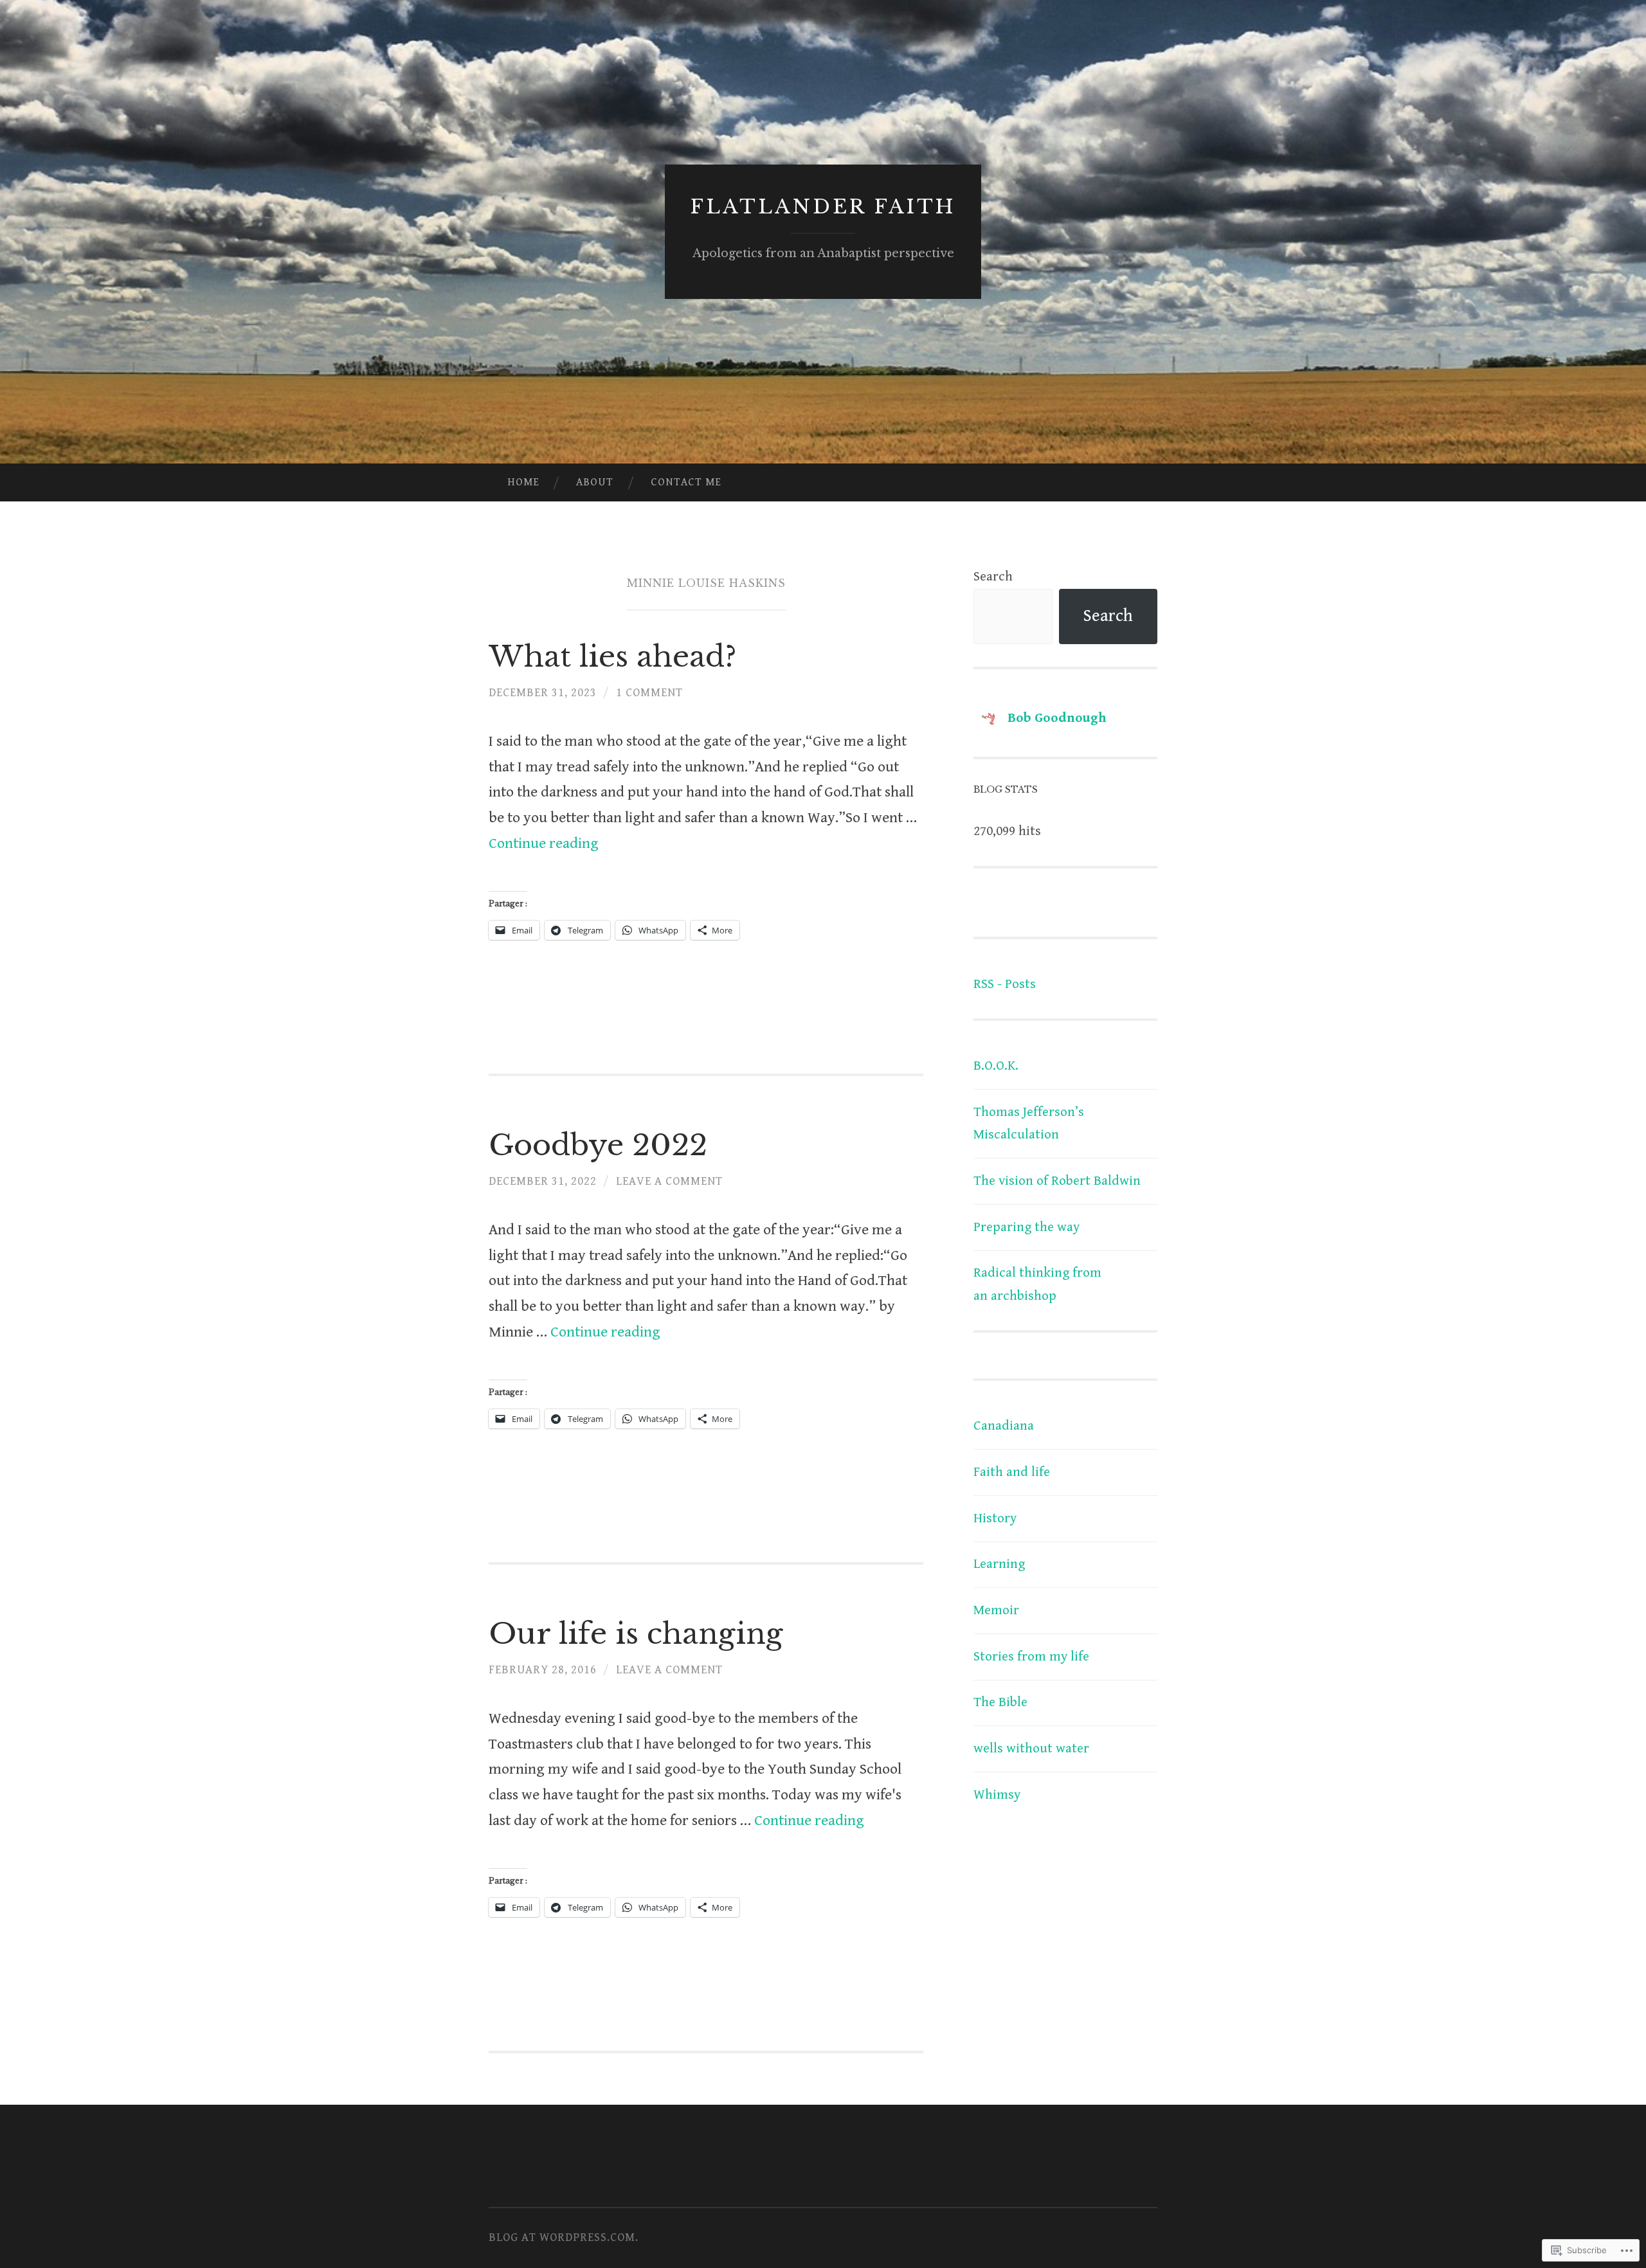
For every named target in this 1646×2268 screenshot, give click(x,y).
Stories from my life (1031, 1657)
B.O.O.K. (996, 1066)
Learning (999, 1564)
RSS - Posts (1005, 984)
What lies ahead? (612, 656)
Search (993, 577)
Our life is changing (636, 1634)
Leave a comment (669, 1181)
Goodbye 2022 (598, 1145)
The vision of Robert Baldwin (1057, 1181)
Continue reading (544, 844)
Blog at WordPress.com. (564, 2237)
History (995, 1518)
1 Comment (649, 693)
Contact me (686, 482)
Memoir (996, 1610)
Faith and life (1012, 1472)
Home (523, 482)
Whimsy (997, 1795)
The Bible (1000, 1702)
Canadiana (1004, 1426)
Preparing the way (1026, 1227)
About (595, 482)
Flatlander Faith (823, 207)
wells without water (1031, 1749)
